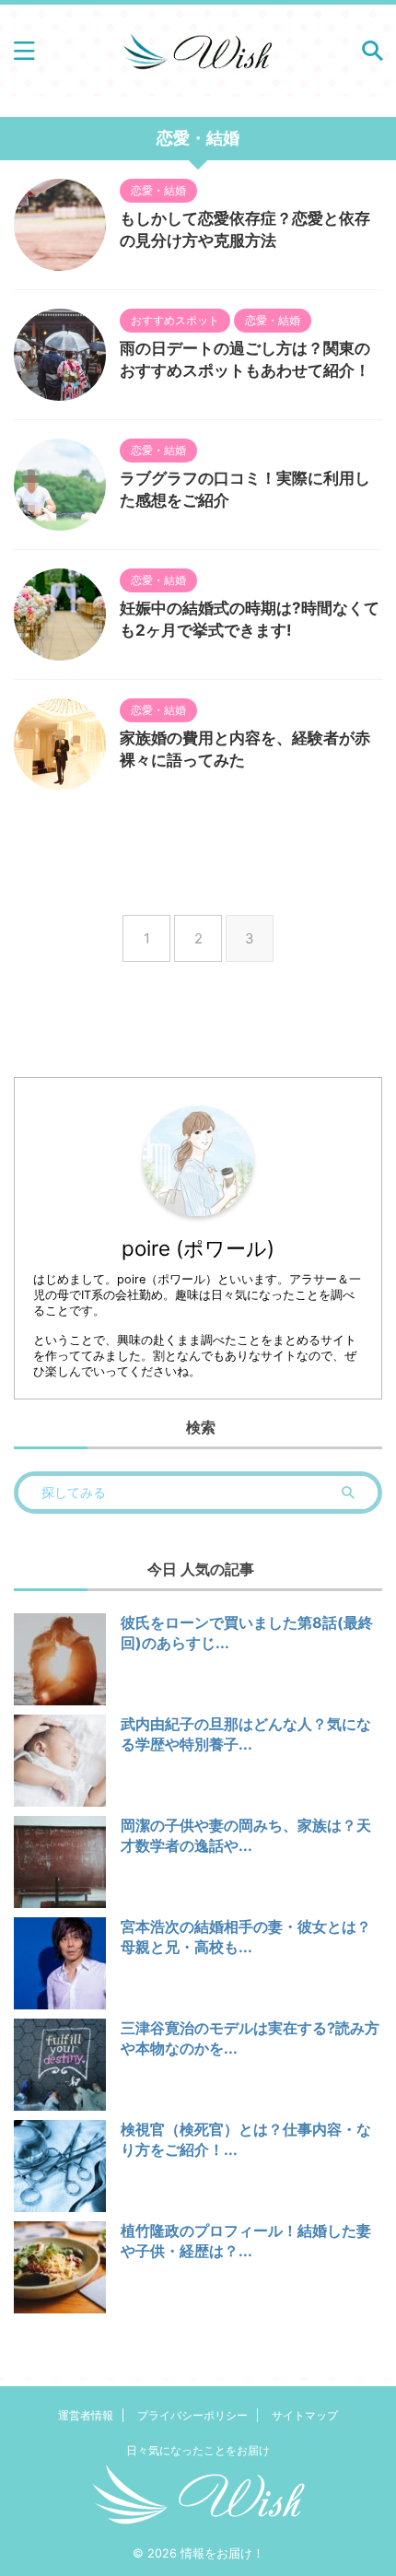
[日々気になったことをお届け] (198, 51)
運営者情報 (86, 2415)
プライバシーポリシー (192, 2415)
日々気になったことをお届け (198, 2450)
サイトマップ (305, 2415)
